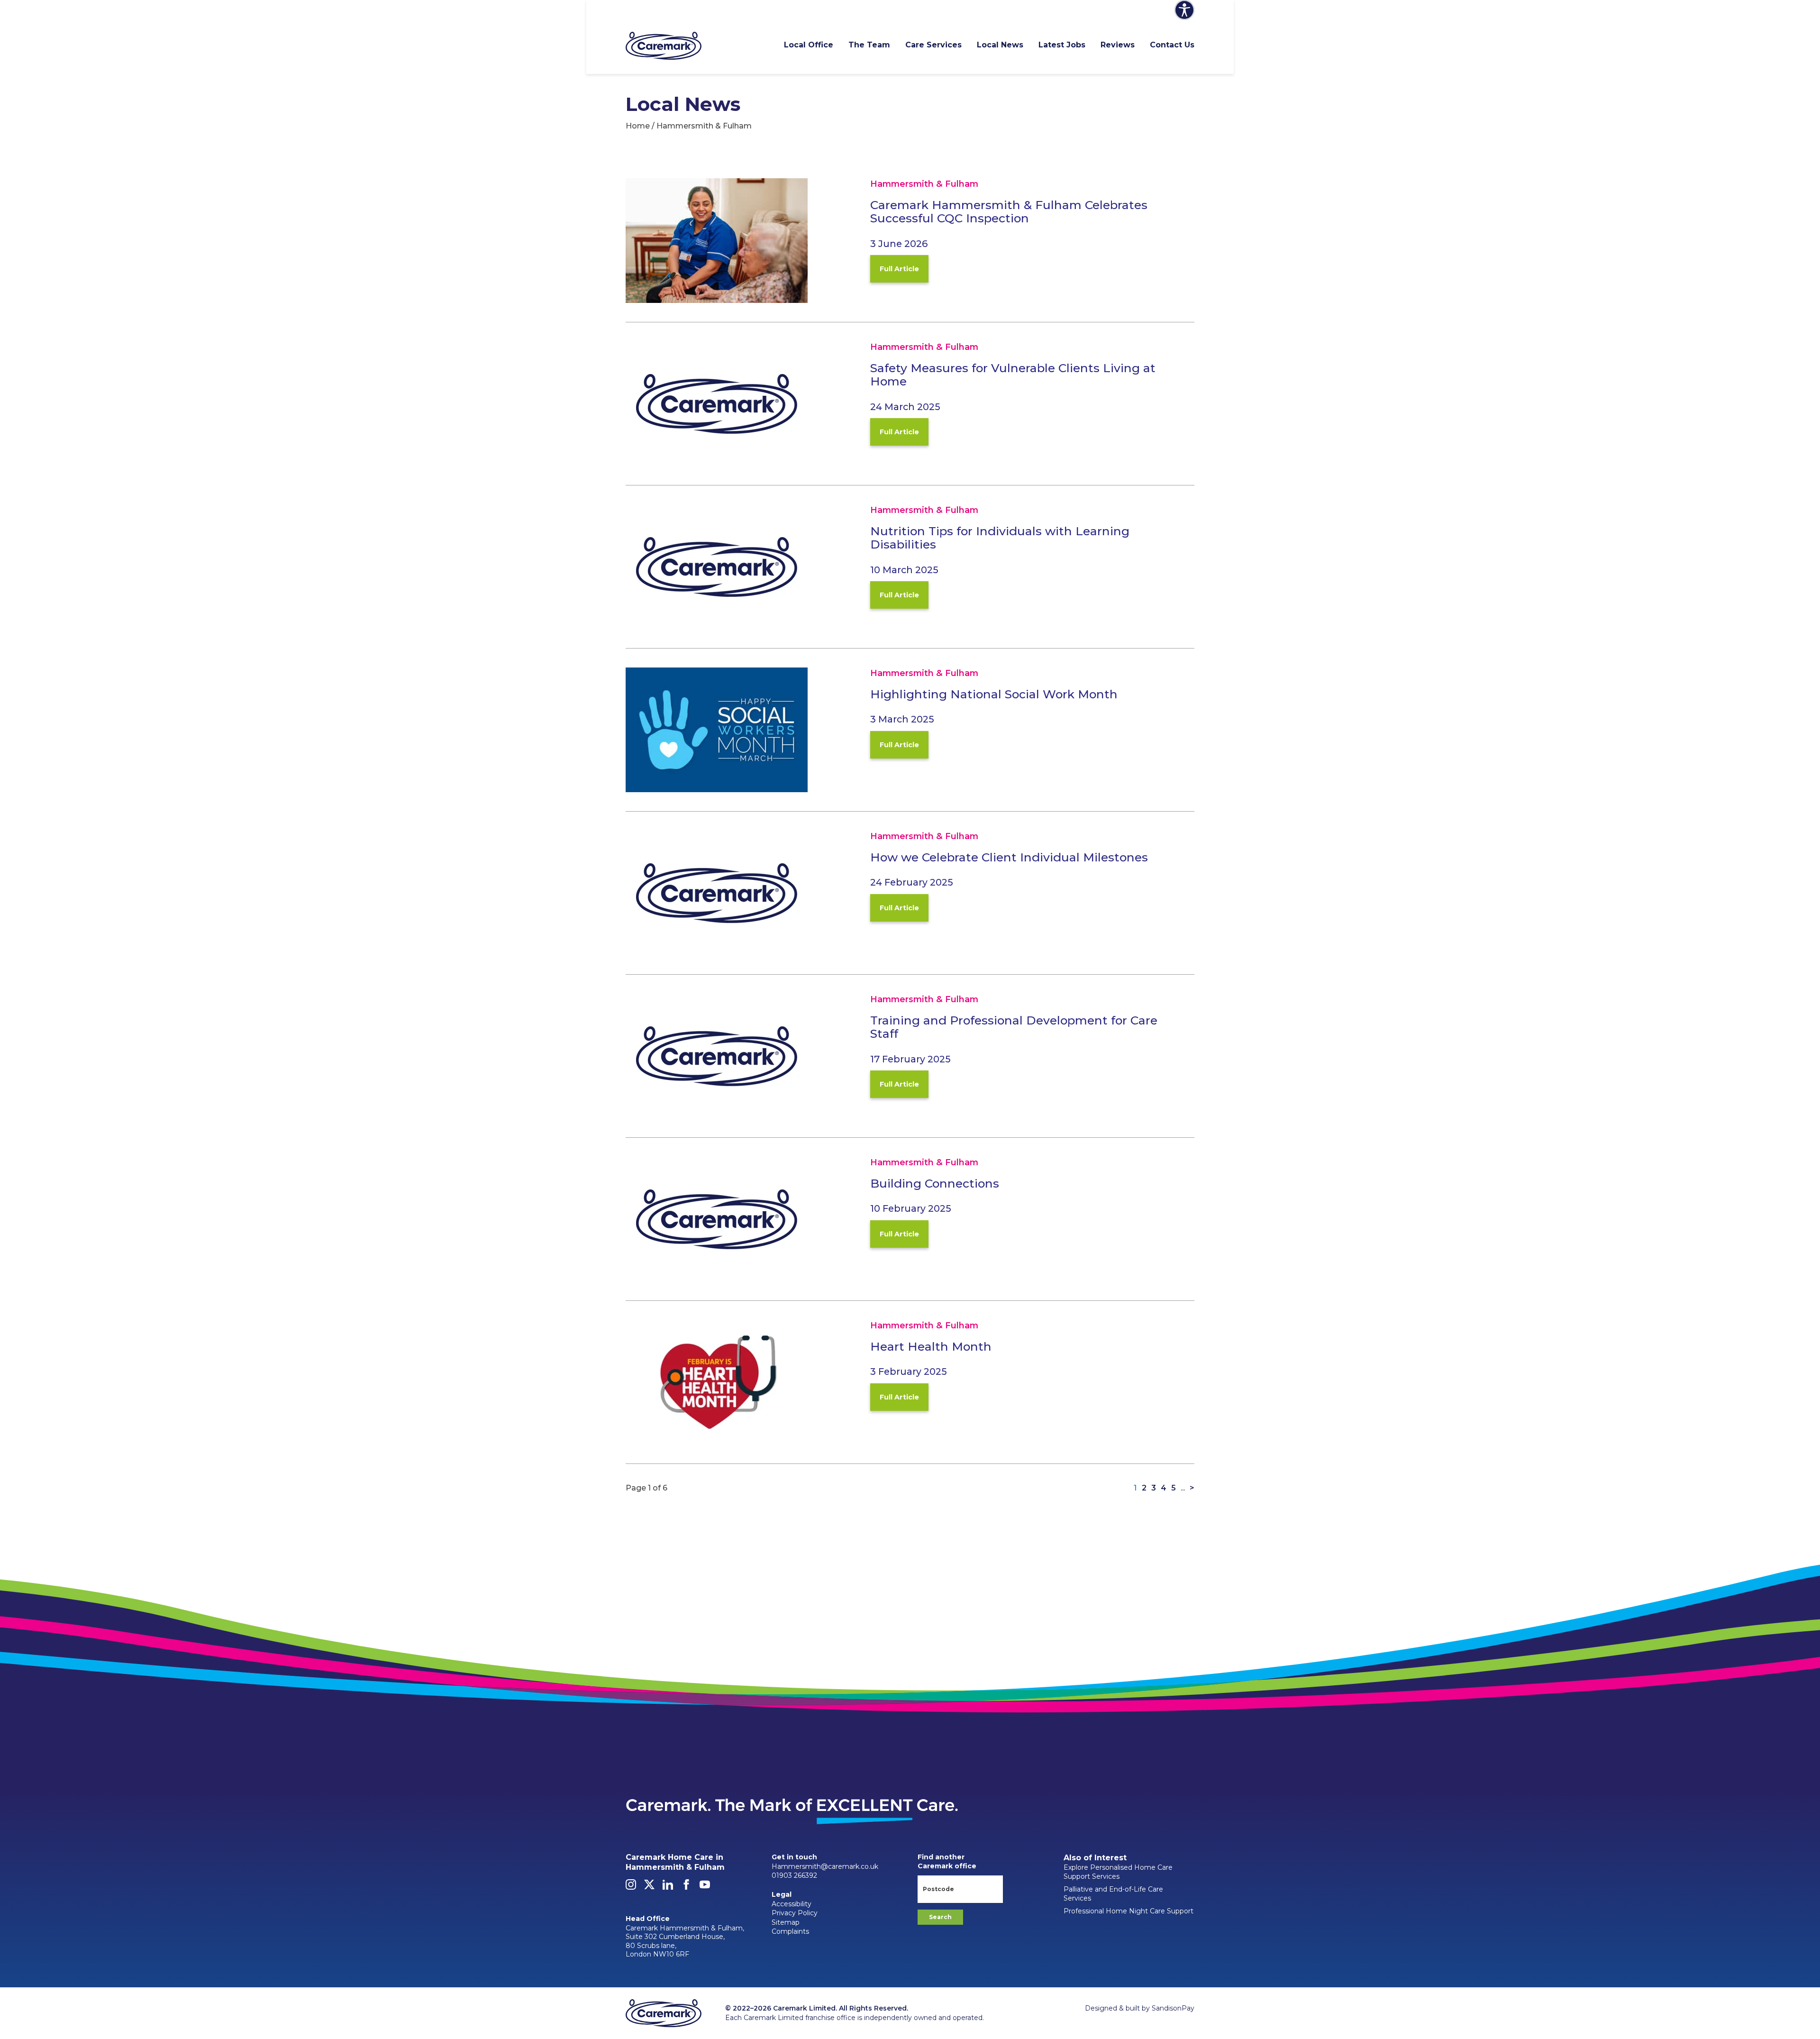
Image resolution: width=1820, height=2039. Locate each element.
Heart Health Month (931, 1346)
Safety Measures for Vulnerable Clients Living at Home (1013, 375)
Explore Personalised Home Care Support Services (1118, 1872)
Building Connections (935, 1183)
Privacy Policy (795, 1913)
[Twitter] (649, 1887)
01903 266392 (794, 1875)
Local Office (809, 45)
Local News (1000, 45)
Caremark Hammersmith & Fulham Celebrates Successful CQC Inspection (1009, 212)
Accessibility (792, 1904)
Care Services (933, 45)
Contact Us (1172, 45)
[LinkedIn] (668, 1887)
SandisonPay (1173, 2008)
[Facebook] (686, 1887)
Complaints (790, 1931)
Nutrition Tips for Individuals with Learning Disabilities (1000, 538)
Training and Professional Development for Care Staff (1014, 1027)
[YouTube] (705, 1887)
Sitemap (786, 1922)
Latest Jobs (1062, 45)
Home (638, 126)
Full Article (899, 269)
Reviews (1118, 45)
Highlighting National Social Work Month (994, 694)
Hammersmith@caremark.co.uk (825, 1866)
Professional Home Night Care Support (1128, 1911)
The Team (869, 45)
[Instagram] (631, 1887)
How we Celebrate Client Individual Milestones (1009, 857)
